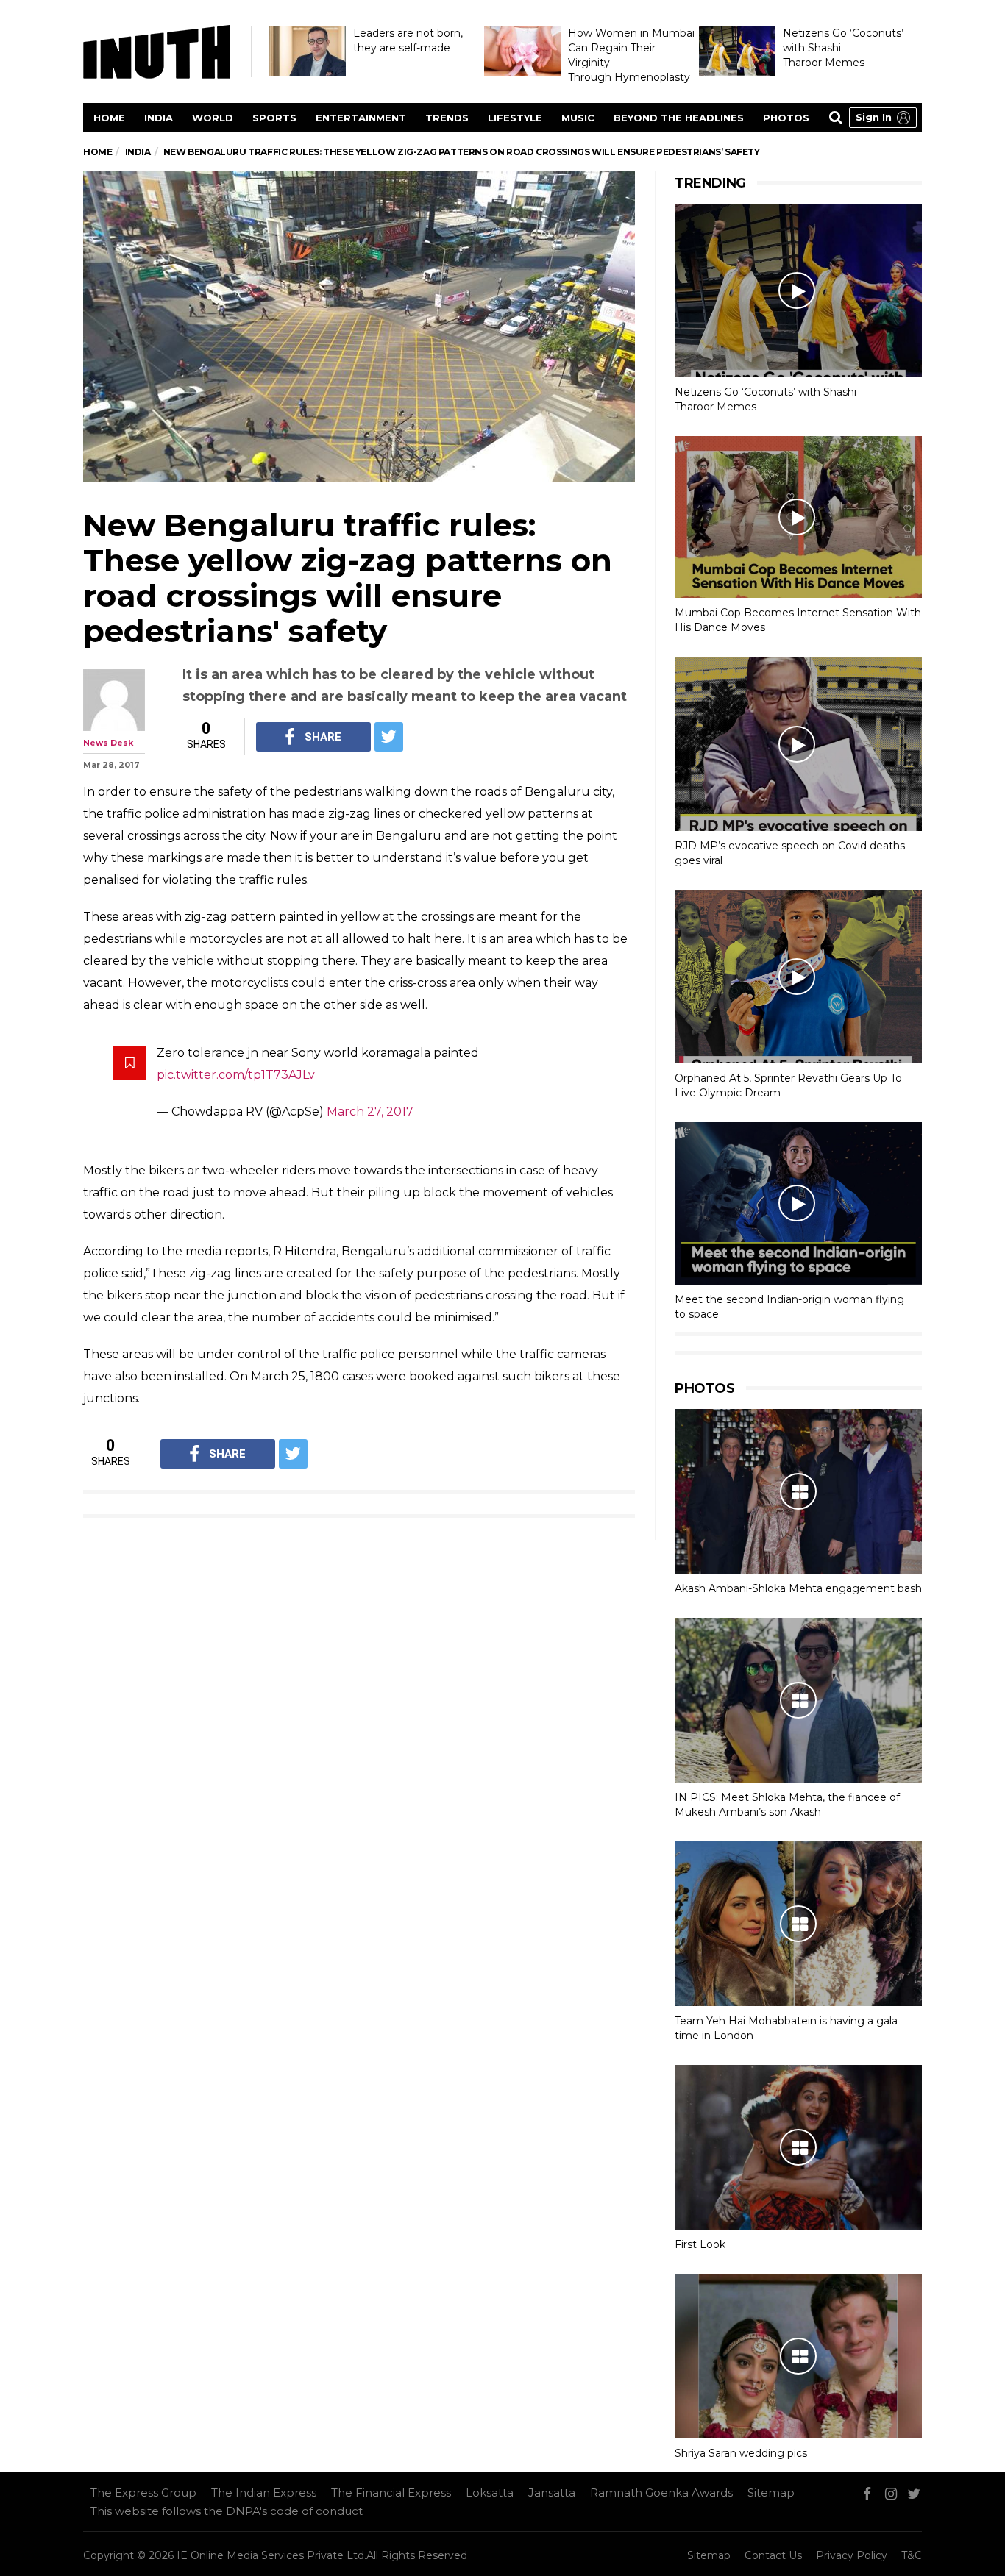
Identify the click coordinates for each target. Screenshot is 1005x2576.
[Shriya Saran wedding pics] (798, 2356)
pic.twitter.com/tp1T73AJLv (236, 1075)
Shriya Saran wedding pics (741, 2453)
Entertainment (361, 118)
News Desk (108, 743)
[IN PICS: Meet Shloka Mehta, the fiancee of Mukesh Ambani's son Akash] (798, 1700)
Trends (447, 118)
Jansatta (552, 2493)
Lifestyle (515, 118)
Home (109, 118)
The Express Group (143, 2493)
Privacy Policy (852, 2555)
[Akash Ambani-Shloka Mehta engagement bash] (798, 1491)
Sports (274, 118)
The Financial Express (391, 2493)
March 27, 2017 (370, 1112)
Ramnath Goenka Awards (661, 2493)
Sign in (874, 117)
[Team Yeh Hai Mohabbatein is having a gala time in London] (798, 1924)
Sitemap (771, 2493)
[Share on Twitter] (389, 737)
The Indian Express (264, 2493)
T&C (912, 2555)
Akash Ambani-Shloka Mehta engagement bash (798, 1588)
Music (578, 118)
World (213, 118)
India (159, 118)
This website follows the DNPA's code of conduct (227, 2511)
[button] (883, 118)
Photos (786, 118)
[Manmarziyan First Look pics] (798, 2147)
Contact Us (773, 2555)
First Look (700, 2244)
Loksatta (490, 2493)
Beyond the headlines (679, 118)
